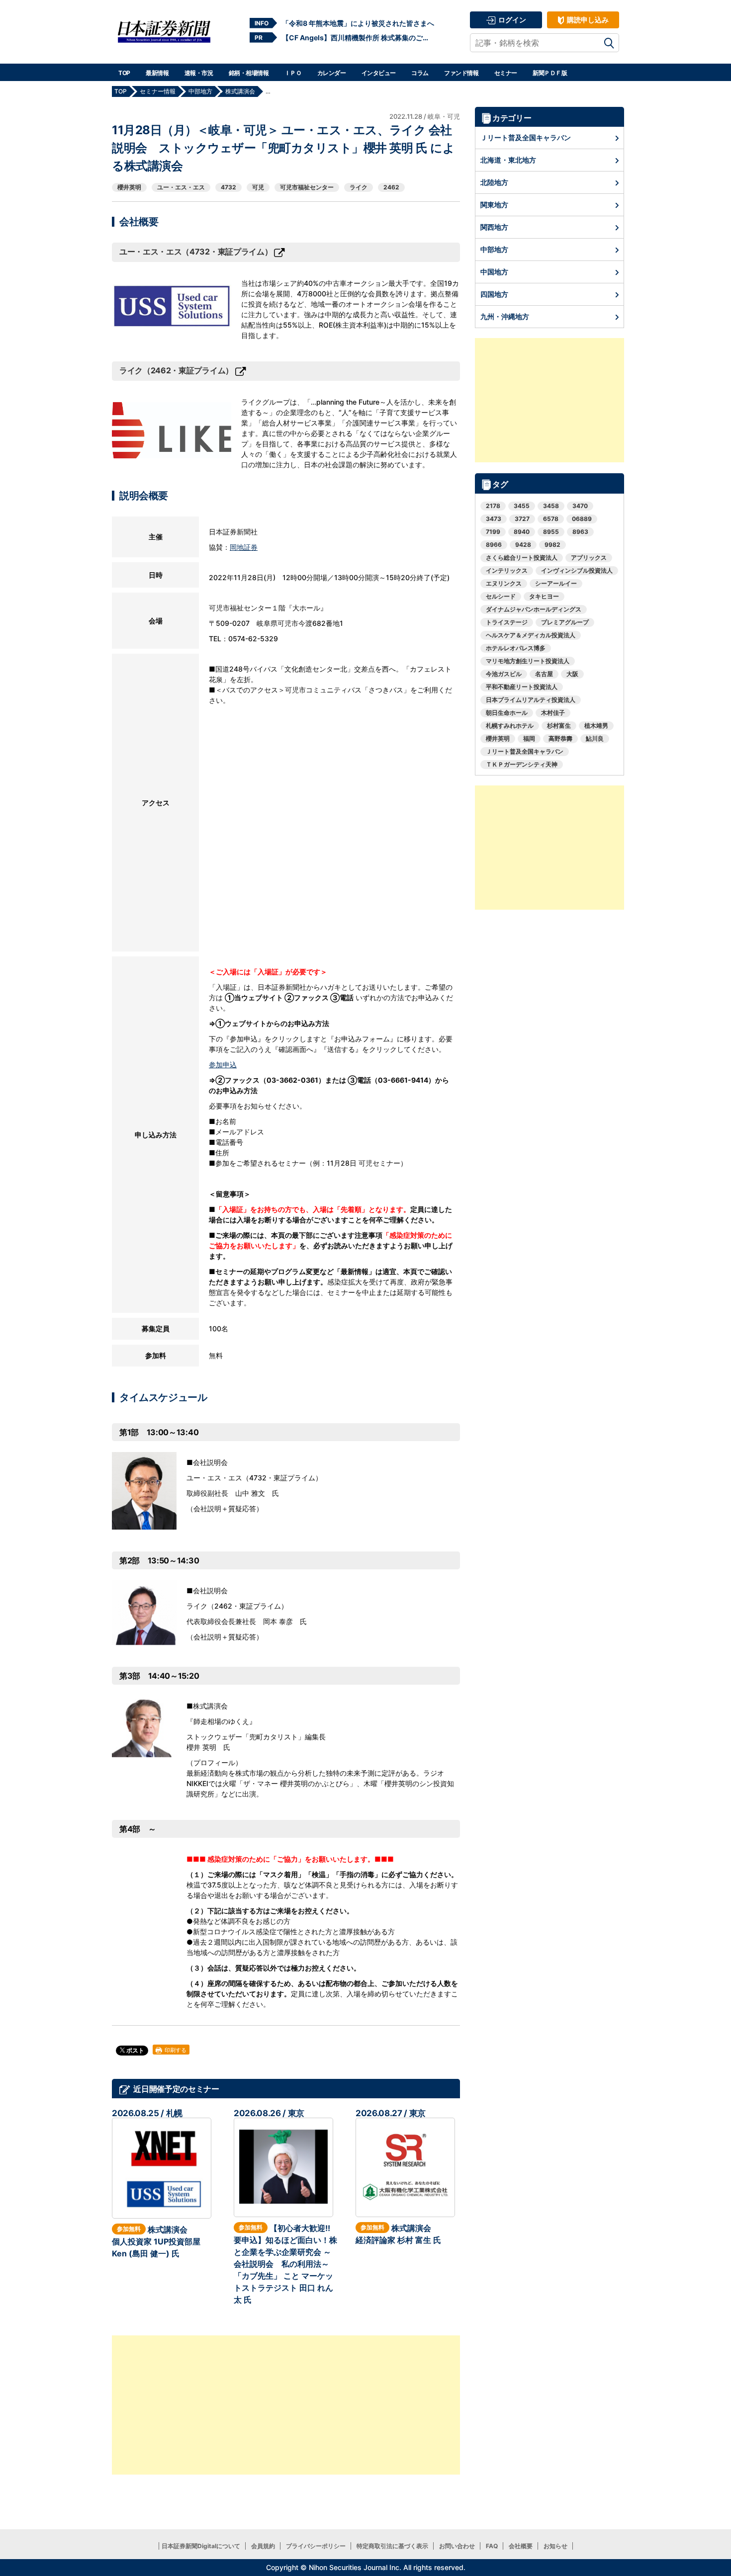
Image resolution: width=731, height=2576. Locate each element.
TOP (124, 73)
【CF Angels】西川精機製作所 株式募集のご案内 (358, 38)
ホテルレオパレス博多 (516, 648)
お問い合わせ (457, 2546)
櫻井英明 (129, 187)
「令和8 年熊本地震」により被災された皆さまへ (358, 23)
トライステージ (507, 622)
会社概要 (521, 2546)
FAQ (492, 2546)
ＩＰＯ (293, 73)
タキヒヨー (544, 596)
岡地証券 (244, 547)
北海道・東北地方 (508, 160)
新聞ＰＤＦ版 (550, 73)
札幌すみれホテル (510, 726)
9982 (552, 545)
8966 (494, 545)
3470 (580, 506)
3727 (522, 519)
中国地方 (494, 272)
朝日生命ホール (507, 713)
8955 (551, 532)
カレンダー (332, 73)
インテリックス (507, 570)
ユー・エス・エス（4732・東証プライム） (196, 252)
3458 (551, 506)
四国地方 (494, 294)
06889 (582, 519)
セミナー (506, 73)
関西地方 (494, 227)
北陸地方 (494, 182)
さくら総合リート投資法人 (522, 558)
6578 (551, 519)
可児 (258, 187)
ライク (359, 187)
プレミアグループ (565, 622)
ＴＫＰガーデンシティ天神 (522, 764)
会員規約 (263, 2546)
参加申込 (223, 1065)
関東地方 (494, 205)
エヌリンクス (504, 583)
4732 (228, 187)
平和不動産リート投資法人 (522, 687)
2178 (493, 506)
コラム (420, 73)
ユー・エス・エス (181, 187)
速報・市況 (199, 73)
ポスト (135, 2050)
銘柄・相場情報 (249, 73)
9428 (523, 545)
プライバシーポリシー (316, 2546)
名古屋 (544, 674)
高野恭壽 (560, 738)
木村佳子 (553, 713)
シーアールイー (556, 583)
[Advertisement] (286, 2405)
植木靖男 (596, 726)
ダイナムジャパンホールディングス (534, 609)
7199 (493, 532)
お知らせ (555, 2546)
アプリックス (589, 558)
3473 (494, 519)
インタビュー (379, 73)
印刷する (175, 2050)
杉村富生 (559, 726)
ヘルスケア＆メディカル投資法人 (531, 635)
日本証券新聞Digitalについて (201, 2546)
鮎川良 (595, 738)
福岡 (529, 738)
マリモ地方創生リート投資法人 (528, 661)
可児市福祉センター (307, 187)
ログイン (511, 20)
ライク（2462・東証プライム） (176, 370)
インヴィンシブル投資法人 (577, 570)
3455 (522, 506)
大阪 (572, 674)
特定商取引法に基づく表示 (392, 2546)
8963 (580, 532)
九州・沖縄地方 (505, 316)
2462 (391, 187)
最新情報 (157, 73)
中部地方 (494, 249)
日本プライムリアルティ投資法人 (531, 700)
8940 (522, 532)
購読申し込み (587, 20)
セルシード (501, 596)
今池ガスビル (504, 674)
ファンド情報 (461, 73)
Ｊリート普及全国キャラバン (526, 137)
